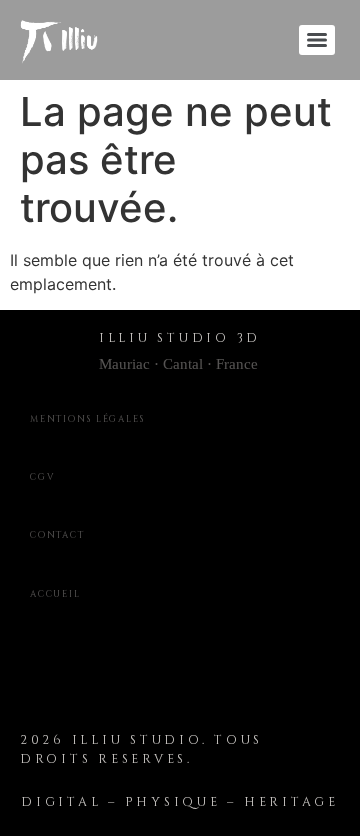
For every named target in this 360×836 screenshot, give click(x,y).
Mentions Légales (87, 419)
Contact (57, 535)
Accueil (55, 594)
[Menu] (317, 40)
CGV (42, 477)
